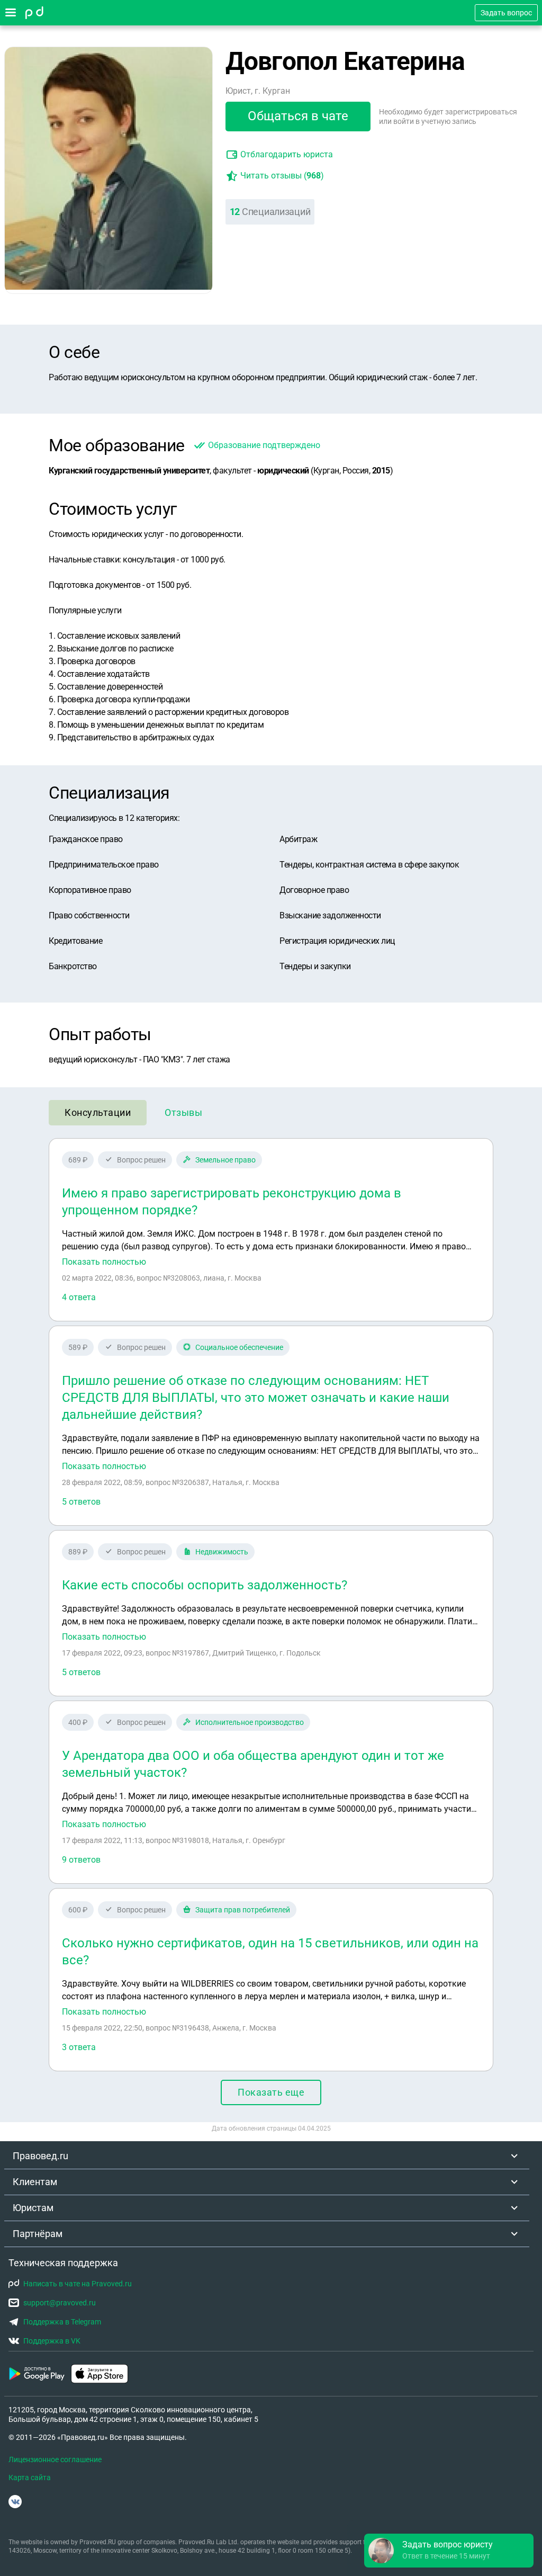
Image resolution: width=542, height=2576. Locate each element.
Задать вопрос (506, 13)
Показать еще (271, 2092)
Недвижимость (222, 1552)
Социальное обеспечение (239, 1347)
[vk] (15, 2502)
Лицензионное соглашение (55, 2459)
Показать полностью (104, 1262)
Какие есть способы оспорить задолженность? (205, 1585)
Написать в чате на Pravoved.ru (78, 2284)
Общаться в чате (298, 116)
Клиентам (35, 2182)
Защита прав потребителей (243, 1910)
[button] (449, 2551)
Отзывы (183, 1112)
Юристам (33, 2208)
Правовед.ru (40, 2156)
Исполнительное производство (250, 1722)
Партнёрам (38, 2234)
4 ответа (79, 1297)
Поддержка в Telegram (62, 2322)
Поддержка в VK (52, 2341)
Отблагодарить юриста (287, 154)
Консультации (98, 1112)
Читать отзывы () (282, 176)
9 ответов (81, 1860)
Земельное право (225, 1160)
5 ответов (81, 1502)
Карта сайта (30, 2477)
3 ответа (79, 2047)
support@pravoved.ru (60, 2303)
